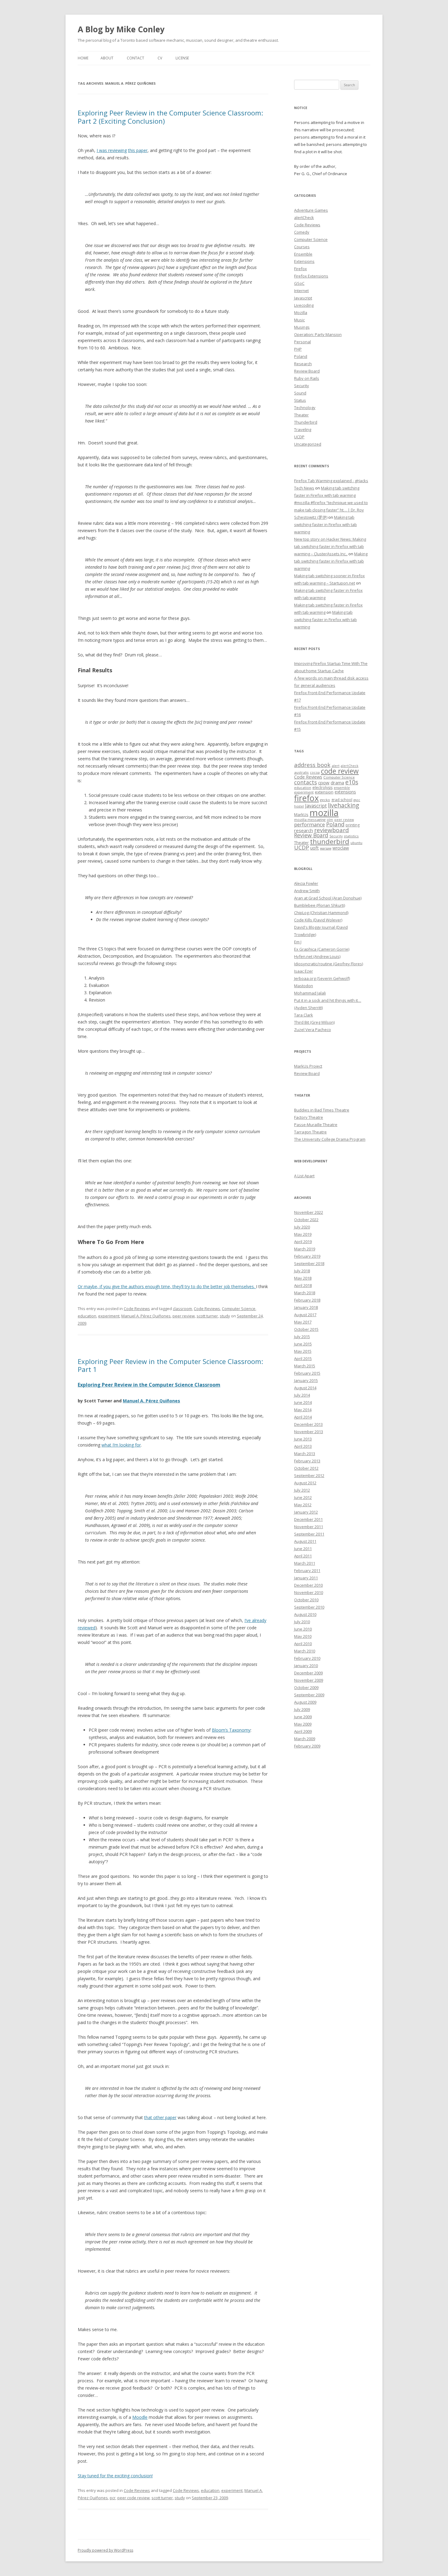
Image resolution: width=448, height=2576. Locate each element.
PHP (298, 349)
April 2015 (303, 1359)
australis (301, 772)
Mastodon (304, 986)
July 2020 (302, 1227)
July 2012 (302, 1490)
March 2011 (305, 1563)
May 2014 (303, 1410)
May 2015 (303, 1351)
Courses (302, 247)
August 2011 (305, 1541)
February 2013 (307, 1461)
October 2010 (306, 1600)
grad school (342, 800)
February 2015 (307, 1373)
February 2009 (307, 1746)
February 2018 (307, 1300)
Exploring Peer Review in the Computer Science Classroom (149, 1385)
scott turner (207, 1316)
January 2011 (306, 1578)
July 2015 (302, 1337)
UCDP (299, 437)
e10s (352, 782)
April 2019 (303, 1242)
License (182, 58)
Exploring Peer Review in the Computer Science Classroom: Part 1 (170, 1365)
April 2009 (303, 1731)
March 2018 (305, 1293)
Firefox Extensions (311, 276)
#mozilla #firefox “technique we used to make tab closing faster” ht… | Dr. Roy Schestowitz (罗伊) (331, 510)
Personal (302, 342)
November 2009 (309, 1680)
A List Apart (304, 1176)
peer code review (133, 2498)
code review (340, 771)
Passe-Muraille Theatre (316, 1125)
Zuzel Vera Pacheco (313, 1030)
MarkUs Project (308, 1066)
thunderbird (330, 841)
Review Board (307, 371)
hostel (299, 806)
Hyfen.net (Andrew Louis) (317, 956)
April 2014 (303, 1417)
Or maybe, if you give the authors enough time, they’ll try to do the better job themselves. (167, 1286)
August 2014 (305, 1388)
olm (330, 820)
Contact (135, 58)
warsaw (326, 848)
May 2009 (303, 1724)
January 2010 (306, 1666)
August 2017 (305, 1315)
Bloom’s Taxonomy (231, 1730)
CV (160, 58)
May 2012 (303, 1505)
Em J (298, 942)
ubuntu (356, 843)
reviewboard (332, 830)
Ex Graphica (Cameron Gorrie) (322, 949)
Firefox (300, 269)
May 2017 (303, 1322)
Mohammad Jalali (310, 993)
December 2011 (308, 1519)
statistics (351, 836)
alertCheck (304, 217)
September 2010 (309, 1607)
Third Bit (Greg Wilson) (314, 1022)
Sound (300, 393)
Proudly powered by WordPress (105, 2550)
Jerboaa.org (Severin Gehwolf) (322, 978)
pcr (113, 2498)
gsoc (357, 800)
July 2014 (302, 1395)
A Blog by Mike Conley (121, 29)
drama (337, 783)
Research (303, 364)
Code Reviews (137, 1309)
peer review (184, 1316)
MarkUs (301, 814)
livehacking (343, 805)
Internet (301, 291)
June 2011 (303, 1549)
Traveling (303, 429)
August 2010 (305, 1614)
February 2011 (307, 1571)
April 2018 (303, 1285)
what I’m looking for (121, 1445)
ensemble (342, 788)
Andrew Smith (307, 891)
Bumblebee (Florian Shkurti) (320, 905)
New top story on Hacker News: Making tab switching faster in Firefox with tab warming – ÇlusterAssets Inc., (330, 546)
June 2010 (303, 1629)
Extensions (304, 261)
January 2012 (306, 1512)
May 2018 (303, 1278)
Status (300, 400)
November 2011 (309, 1527)
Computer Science (239, 1309)
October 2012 (306, 1468)
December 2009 (308, 1673)
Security (302, 386)
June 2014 (303, 1402)
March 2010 (305, 1651)
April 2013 (303, 1446)
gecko (325, 800)
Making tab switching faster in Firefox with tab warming (325, 525)
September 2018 (309, 1263)
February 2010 (307, 1658)
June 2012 (303, 1497)
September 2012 (309, 1475)
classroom (182, 1309)
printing (353, 825)
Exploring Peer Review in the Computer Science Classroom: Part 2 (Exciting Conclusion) (170, 117)
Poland (301, 356)
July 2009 (302, 1709)
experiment (109, 1316)
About (107, 58)
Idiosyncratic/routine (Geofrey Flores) (329, 964)
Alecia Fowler (306, 883)
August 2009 (305, 1702)
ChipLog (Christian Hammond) (321, 913)
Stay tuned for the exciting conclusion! (115, 2476)
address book (312, 765)
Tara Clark (304, 1015)
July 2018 (302, 1271)
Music (299, 320)
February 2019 (307, 1256)
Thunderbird (306, 422)
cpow (324, 783)
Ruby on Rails (307, 378)
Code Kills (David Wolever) (318, 920)
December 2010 (308, 1585)
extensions (345, 792)
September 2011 (309, 1534)
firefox (306, 798)
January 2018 (306, 1307)
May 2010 (303, 1636)
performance (309, 824)
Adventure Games (311, 210)
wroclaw (341, 848)
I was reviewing (112, 150)
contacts (306, 782)
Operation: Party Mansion (318, 334)
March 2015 (305, 1366)
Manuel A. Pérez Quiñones (146, 1316)
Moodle (140, 2417)
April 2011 (303, 1556)
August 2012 (305, 1483)
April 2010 (303, 1644)
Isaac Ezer (304, 971)
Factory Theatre (309, 1117)
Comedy (302, 232)
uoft (315, 848)
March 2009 (305, 1739)
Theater (301, 415)
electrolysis (322, 788)
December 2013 (308, 1424)
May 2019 (303, 1234)
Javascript (303, 298)
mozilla (324, 813)
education (87, 1316)
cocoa (315, 772)
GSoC (299, 283)
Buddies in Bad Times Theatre (322, 1110)
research (304, 830)
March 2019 (305, 1249)
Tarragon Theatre (310, 1132)
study (225, 1316)
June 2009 (303, 1717)
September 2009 (309, 1695)
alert (336, 766)
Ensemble (303, 254)
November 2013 (309, 1432)
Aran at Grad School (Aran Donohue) (328, 898)
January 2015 (306, 1380)
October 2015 (306, 1329)
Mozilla (301, 313)
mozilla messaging (310, 820)
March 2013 (305, 1454)
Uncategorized (308, 444)
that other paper (160, 2117)
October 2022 (306, 1220)
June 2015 (303, 1344)
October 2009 (306, 1687)
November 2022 (309, 1212)
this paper (138, 150)
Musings (302, 327)
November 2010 (309, 1592)
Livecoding (304, 305)
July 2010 (302, 1622)
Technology (305, 408)
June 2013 (303, 1439)
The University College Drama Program (330, 1139)
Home (83, 58)
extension (324, 792)
